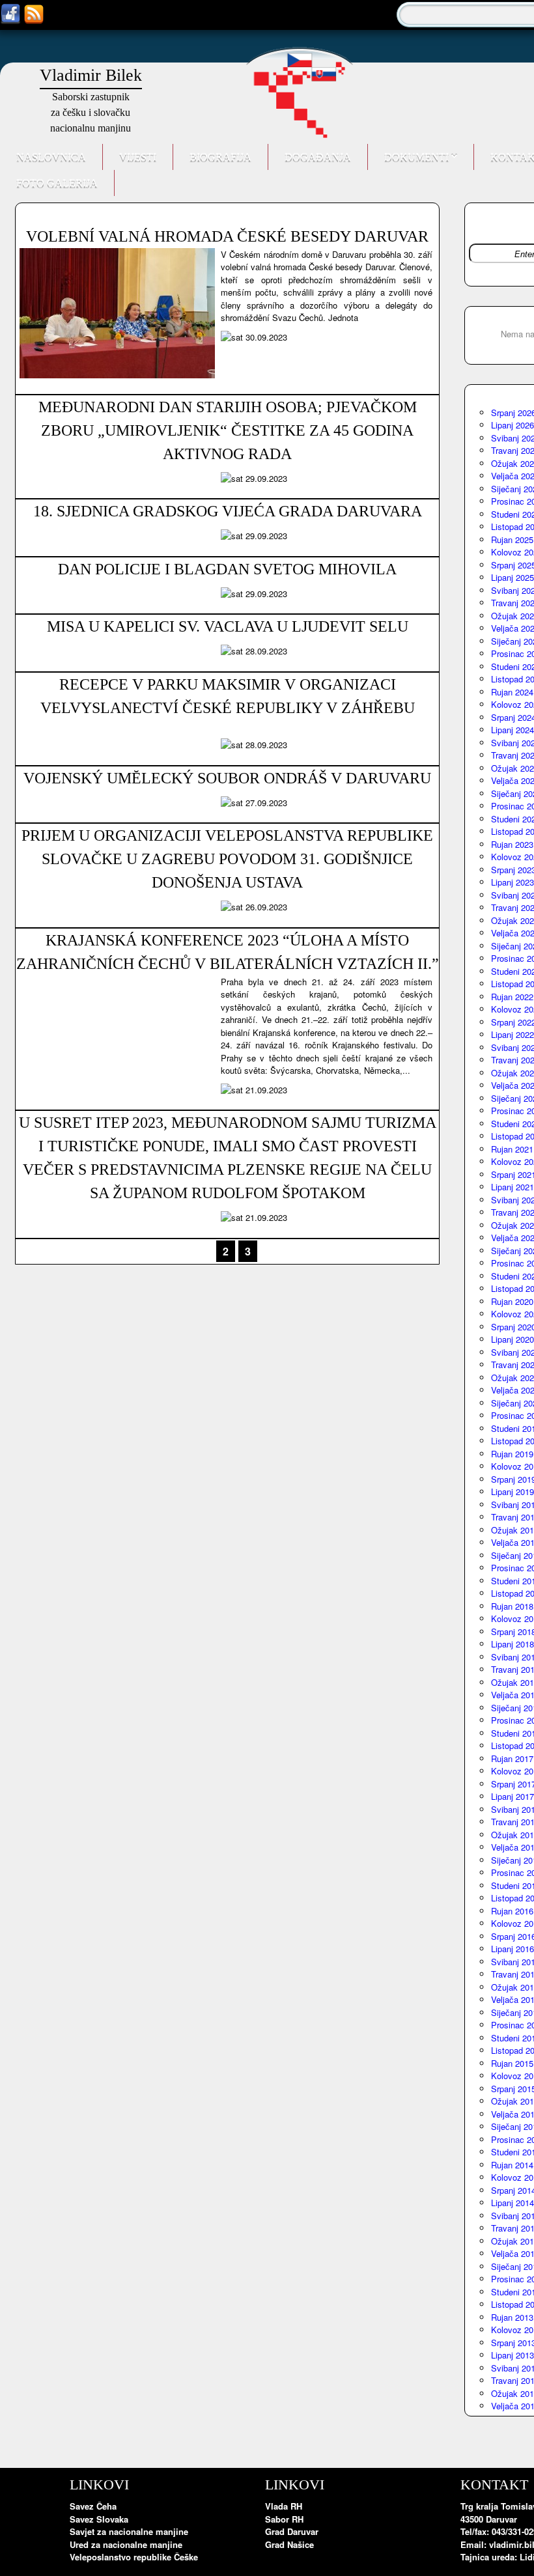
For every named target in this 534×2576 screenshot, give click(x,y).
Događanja (318, 157)
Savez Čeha (93, 2506)
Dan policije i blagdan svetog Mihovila (227, 569)
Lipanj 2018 (513, 1644)
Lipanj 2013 (513, 2355)
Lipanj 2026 (513, 425)
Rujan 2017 (512, 1758)
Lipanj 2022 (513, 1034)
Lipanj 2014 (513, 2203)
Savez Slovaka (99, 2519)
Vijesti (138, 157)
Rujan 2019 (512, 1454)
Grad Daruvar (292, 2531)
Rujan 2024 (512, 692)
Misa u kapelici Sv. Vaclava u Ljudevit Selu (228, 626)
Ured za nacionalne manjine (126, 2544)
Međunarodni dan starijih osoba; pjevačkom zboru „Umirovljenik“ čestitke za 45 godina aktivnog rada (228, 430)
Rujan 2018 (512, 1606)
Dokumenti (418, 157)
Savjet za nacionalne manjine (129, 2531)
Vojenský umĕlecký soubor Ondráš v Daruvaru (227, 778)
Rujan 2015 (512, 2063)
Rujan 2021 (512, 1149)
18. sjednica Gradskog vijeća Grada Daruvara (228, 511)
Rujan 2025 (512, 539)
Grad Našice (289, 2544)
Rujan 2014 (512, 2165)
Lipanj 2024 (513, 730)
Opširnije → (400, 338)
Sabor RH (284, 2519)
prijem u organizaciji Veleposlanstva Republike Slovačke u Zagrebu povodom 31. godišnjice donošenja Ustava (227, 859)
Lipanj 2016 (513, 1949)
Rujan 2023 (512, 844)
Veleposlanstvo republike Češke (134, 2557)
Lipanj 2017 (513, 1796)
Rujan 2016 (512, 1911)
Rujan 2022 (512, 997)
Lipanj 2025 (513, 577)
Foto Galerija (57, 183)
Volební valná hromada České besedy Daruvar (227, 236)
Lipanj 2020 (513, 1339)
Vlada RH (284, 2506)
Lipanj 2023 (513, 882)
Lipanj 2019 (513, 1491)
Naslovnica (51, 157)
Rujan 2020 (512, 1301)
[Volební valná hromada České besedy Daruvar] (117, 375)
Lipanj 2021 (513, 1187)
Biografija (220, 157)
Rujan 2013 (512, 2317)
